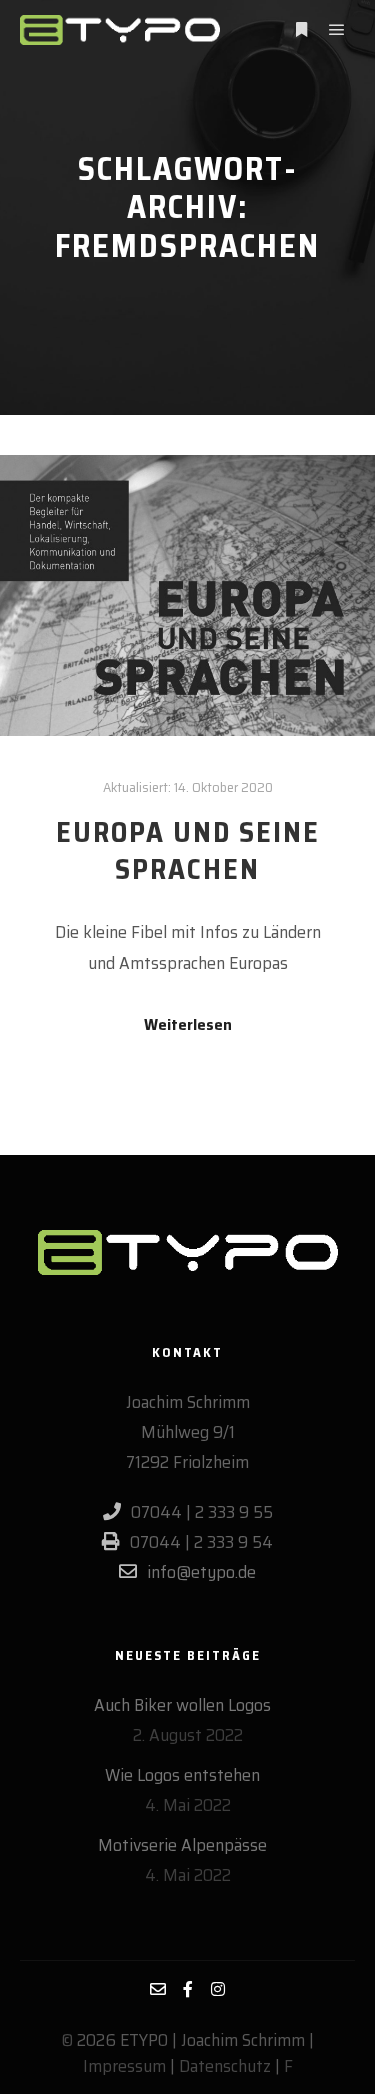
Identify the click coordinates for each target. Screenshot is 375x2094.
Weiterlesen (188, 1025)
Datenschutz (225, 2066)
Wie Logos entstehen (182, 1775)
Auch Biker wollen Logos (182, 1705)
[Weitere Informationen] (301, 30)
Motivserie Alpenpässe (182, 1845)
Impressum (124, 2066)
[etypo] (120, 30)
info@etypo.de (201, 1572)
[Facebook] (188, 1989)
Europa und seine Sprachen (188, 850)
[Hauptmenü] (337, 30)
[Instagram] (218, 1989)
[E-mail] (158, 1989)
